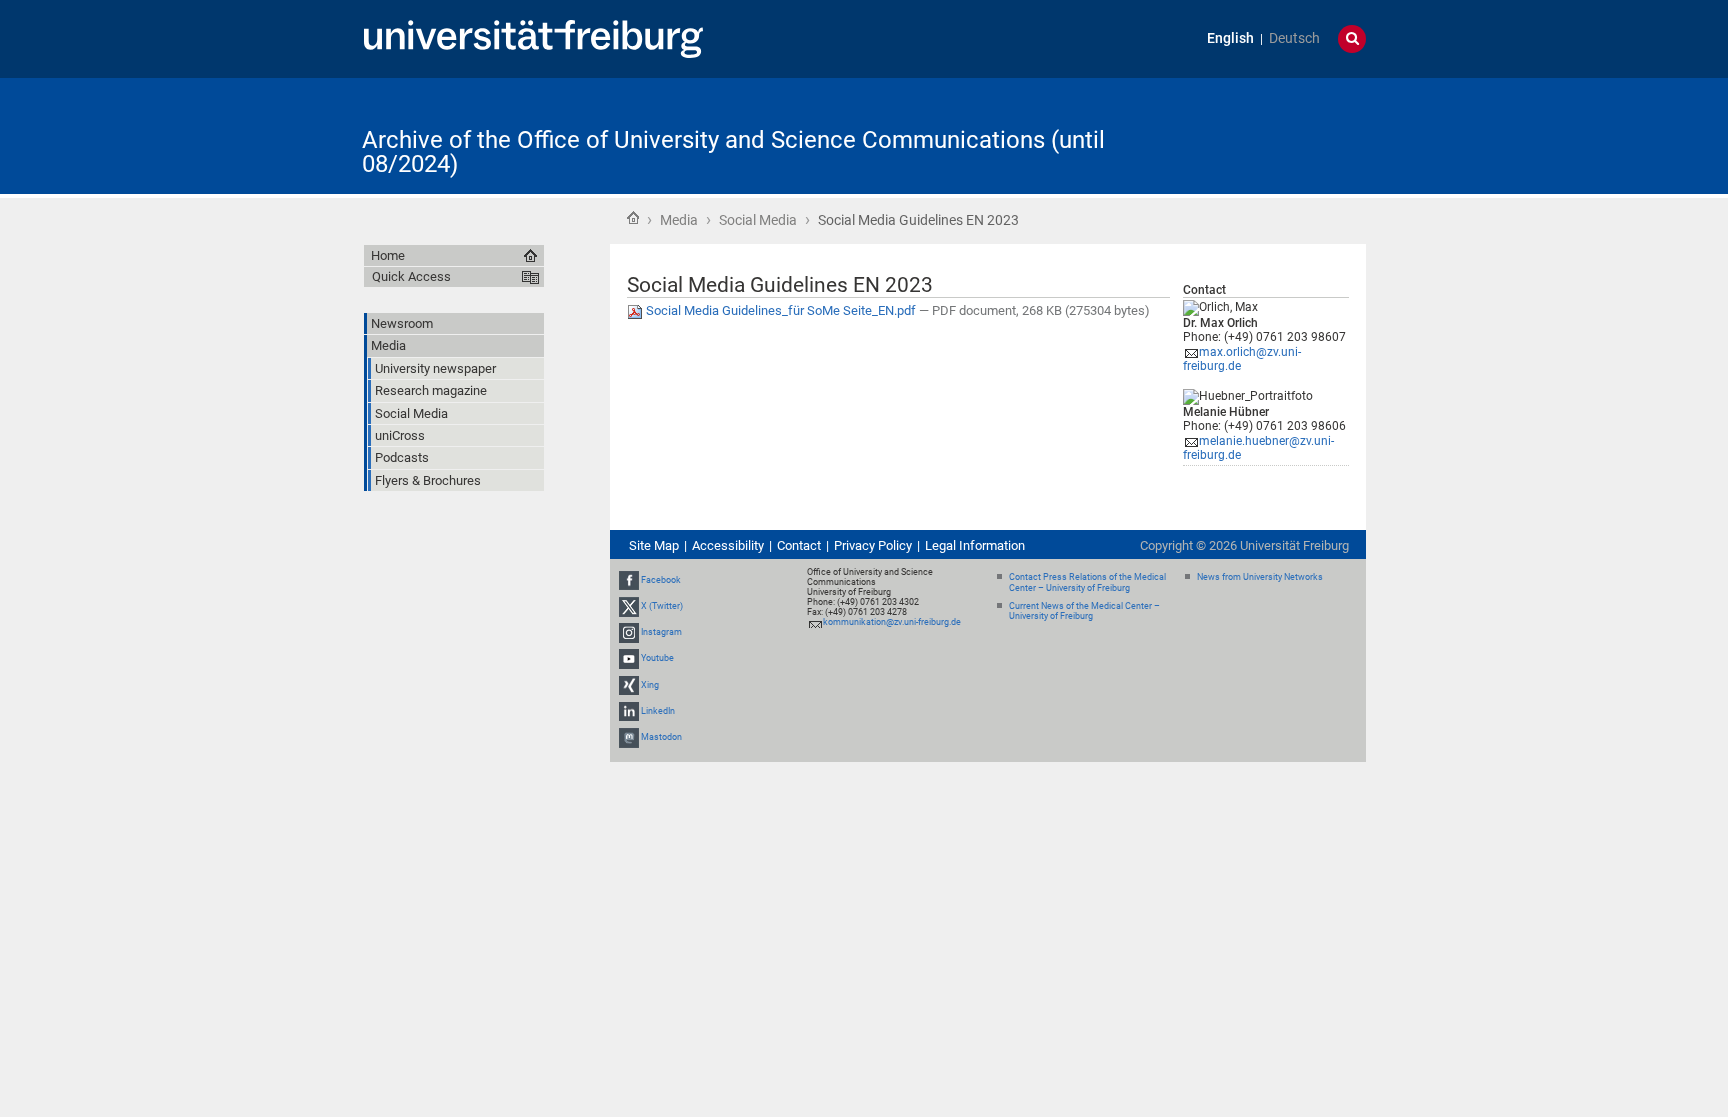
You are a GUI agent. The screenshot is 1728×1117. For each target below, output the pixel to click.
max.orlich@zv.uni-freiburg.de (1242, 359)
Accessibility (728, 545)
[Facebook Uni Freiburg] (629, 580)
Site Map (654, 545)
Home (633, 218)
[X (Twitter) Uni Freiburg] (629, 606)
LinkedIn (658, 711)
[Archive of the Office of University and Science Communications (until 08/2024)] (1268, 134)
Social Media (758, 220)
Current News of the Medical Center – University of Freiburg (1084, 611)
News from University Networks (1260, 577)
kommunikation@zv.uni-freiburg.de (892, 622)
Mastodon (661, 737)
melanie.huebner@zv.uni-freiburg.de (1258, 448)
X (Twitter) (662, 606)
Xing (650, 685)
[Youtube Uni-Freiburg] (629, 659)
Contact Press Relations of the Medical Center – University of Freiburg (1087, 582)
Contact (799, 545)
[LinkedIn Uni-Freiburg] (629, 711)
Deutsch (1294, 38)
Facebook (661, 580)
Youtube (657, 659)
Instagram (661, 632)
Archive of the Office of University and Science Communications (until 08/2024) (733, 152)
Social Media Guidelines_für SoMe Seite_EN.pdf (781, 310)
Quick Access (411, 276)
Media (679, 220)
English (1230, 38)
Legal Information (975, 545)
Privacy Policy (873, 545)
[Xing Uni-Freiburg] (629, 685)
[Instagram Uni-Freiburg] (629, 632)
